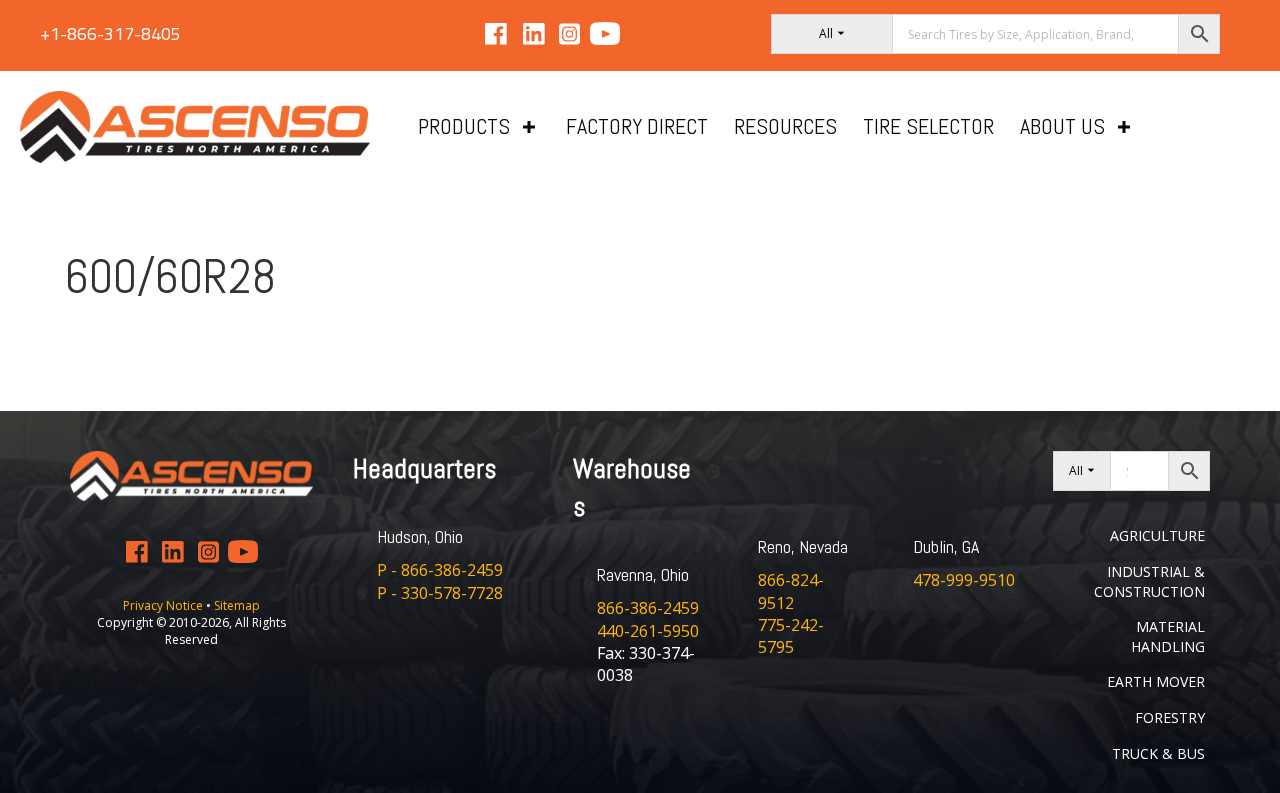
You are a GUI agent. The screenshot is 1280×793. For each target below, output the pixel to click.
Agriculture (1157, 535)
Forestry (1170, 717)
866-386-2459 (648, 608)
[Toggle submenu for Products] (529, 127)
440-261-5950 (648, 631)
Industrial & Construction (1149, 581)
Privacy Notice (164, 605)
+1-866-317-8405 (110, 33)
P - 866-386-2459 (440, 570)
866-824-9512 (791, 591)
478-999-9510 (964, 580)
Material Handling (1168, 636)
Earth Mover (1156, 681)
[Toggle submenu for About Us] (1124, 127)
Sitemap (237, 605)
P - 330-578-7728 (440, 593)
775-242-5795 (791, 636)
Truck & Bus (1158, 753)
